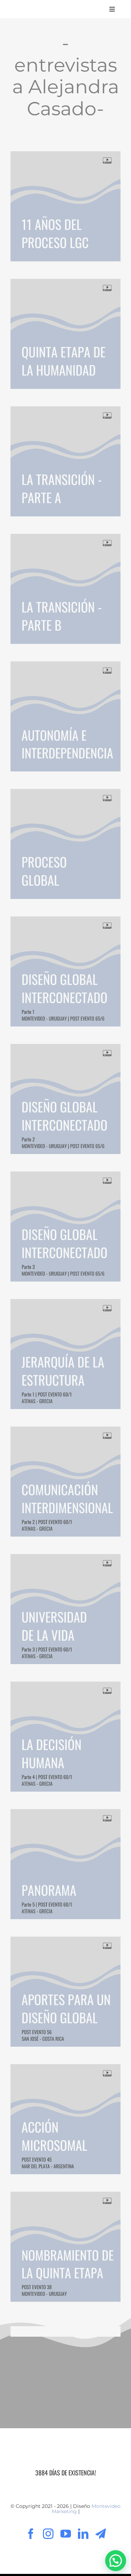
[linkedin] (83, 2534)
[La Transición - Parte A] (65, 461)
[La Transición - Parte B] (65, 589)
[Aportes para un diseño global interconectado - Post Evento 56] (65, 1992)
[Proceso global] (65, 844)
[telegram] (101, 2534)
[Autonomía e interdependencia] (65, 716)
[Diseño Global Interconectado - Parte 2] (65, 1099)
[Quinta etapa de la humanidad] (65, 334)
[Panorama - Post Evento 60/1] (65, 1864)
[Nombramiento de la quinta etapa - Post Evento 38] (65, 2247)
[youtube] (66, 2534)
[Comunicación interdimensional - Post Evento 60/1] (65, 1482)
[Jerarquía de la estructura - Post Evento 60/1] (65, 1354)
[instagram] (48, 2534)
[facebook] (31, 2534)
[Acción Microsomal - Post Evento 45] (65, 2119)
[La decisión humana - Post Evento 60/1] (65, 1737)
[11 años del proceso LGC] (65, 206)
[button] (116, 2561)
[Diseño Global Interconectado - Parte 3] (65, 1227)
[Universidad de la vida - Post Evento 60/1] (65, 1609)
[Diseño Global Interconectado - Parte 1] (65, 971)
